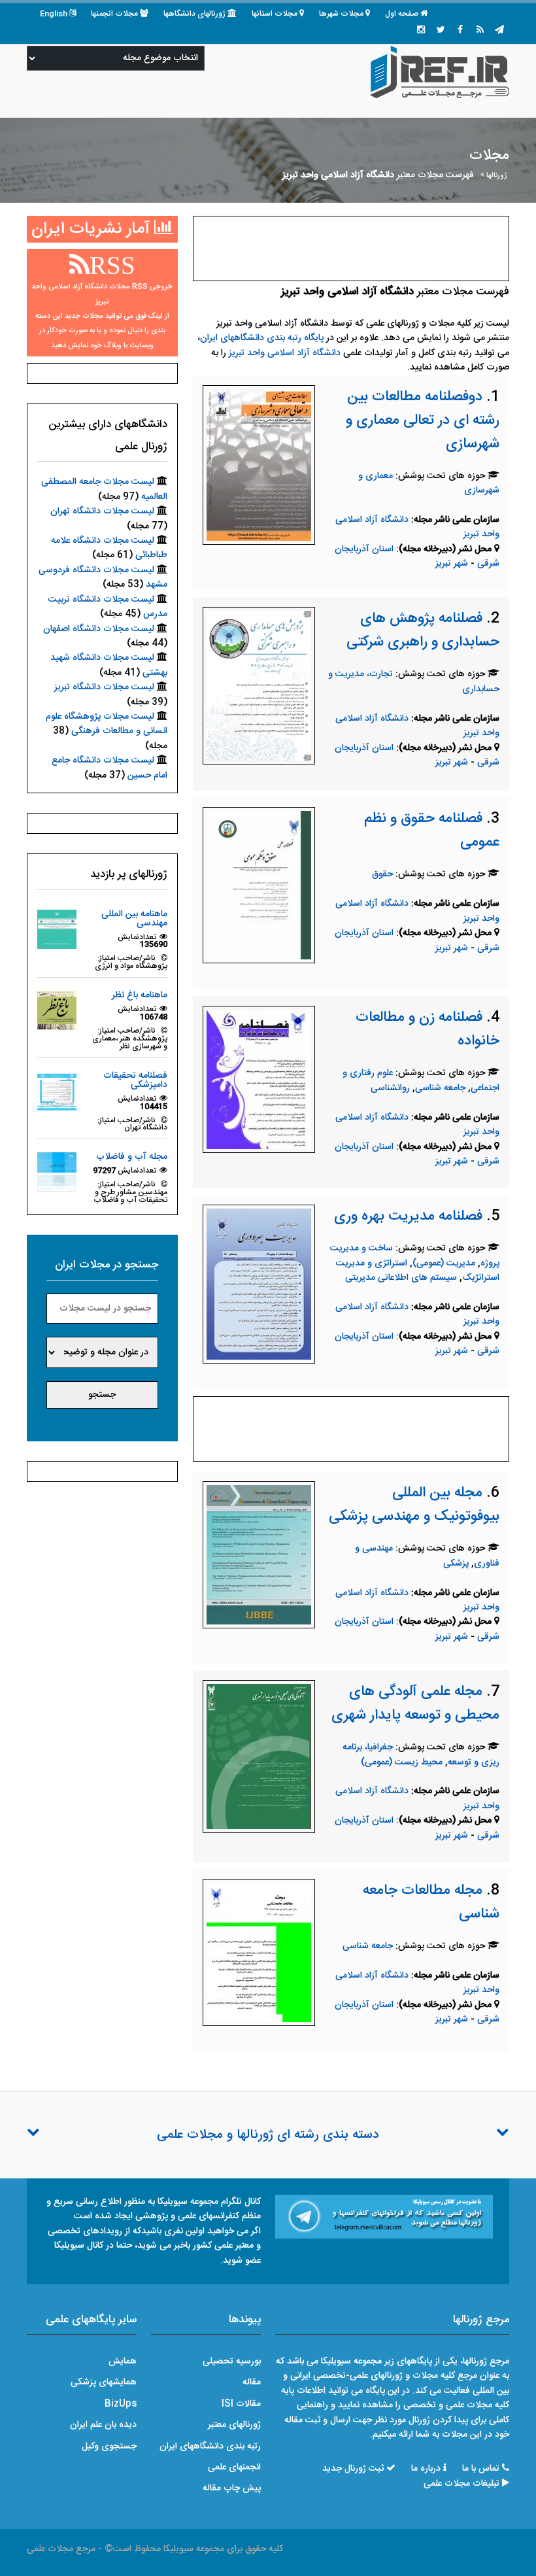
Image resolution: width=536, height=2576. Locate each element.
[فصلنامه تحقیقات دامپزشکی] (57, 1091)
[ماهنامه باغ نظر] (57, 1011)
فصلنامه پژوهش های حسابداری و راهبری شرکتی (423, 630)
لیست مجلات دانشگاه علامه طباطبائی (109, 548)
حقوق (382, 874)
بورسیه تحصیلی (232, 2361)
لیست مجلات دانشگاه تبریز (104, 687)
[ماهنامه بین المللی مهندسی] (57, 929)
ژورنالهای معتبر (234, 2425)
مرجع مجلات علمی (61, 2549)
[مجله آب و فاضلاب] (57, 1173)
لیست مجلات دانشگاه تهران (102, 511)
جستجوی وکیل (109, 2447)
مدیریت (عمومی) (444, 1263)
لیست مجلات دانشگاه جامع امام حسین (109, 768)
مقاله (252, 2382)
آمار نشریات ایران (93, 229)
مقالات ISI (241, 2404)
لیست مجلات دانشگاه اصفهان (99, 629)
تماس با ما (481, 2469)
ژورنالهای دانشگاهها (194, 14)
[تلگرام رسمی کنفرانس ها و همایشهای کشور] (499, 31)
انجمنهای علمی (234, 2467)
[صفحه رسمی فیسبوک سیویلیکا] (460, 31)
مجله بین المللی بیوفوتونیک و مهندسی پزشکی (414, 1505)
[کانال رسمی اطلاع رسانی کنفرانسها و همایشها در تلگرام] (384, 2217)
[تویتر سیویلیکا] (441, 31)
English (54, 14)
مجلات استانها (275, 14)
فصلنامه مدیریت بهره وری (408, 1216)
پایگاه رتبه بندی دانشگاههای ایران (262, 338)
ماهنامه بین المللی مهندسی (134, 919)
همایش (123, 2361)
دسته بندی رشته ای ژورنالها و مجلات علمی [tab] (268, 2135)
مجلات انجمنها (114, 14)
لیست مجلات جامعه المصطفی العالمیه (104, 489)
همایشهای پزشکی (104, 2382)
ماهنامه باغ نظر (140, 995)
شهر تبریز (452, 564)
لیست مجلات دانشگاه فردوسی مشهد (103, 577)
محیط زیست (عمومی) (402, 1762)
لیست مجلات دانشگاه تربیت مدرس (108, 607)
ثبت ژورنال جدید (353, 2469)
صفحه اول (402, 14)
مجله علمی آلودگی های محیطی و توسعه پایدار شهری (415, 1704)
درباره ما (426, 2469)
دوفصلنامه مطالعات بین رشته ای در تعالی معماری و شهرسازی (423, 421)
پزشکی (456, 1564)
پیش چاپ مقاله (232, 2488)
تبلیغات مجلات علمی (461, 2484)
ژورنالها (497, 176)
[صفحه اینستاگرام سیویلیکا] (421, 31)
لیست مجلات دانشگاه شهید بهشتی (109, 665)
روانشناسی (390, 1088)
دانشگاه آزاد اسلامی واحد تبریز (285, 353)
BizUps (121, 2404)
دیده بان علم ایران (103, 2425)
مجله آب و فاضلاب (132, 1157)
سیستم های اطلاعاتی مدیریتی (401, 1278)
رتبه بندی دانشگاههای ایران (210, 2447)
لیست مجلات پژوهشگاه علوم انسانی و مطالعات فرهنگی (107, 724)
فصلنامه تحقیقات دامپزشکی (135, 1080)
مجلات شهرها (341, 14)
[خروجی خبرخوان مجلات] (480, 31)
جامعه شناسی (440, 1088)
